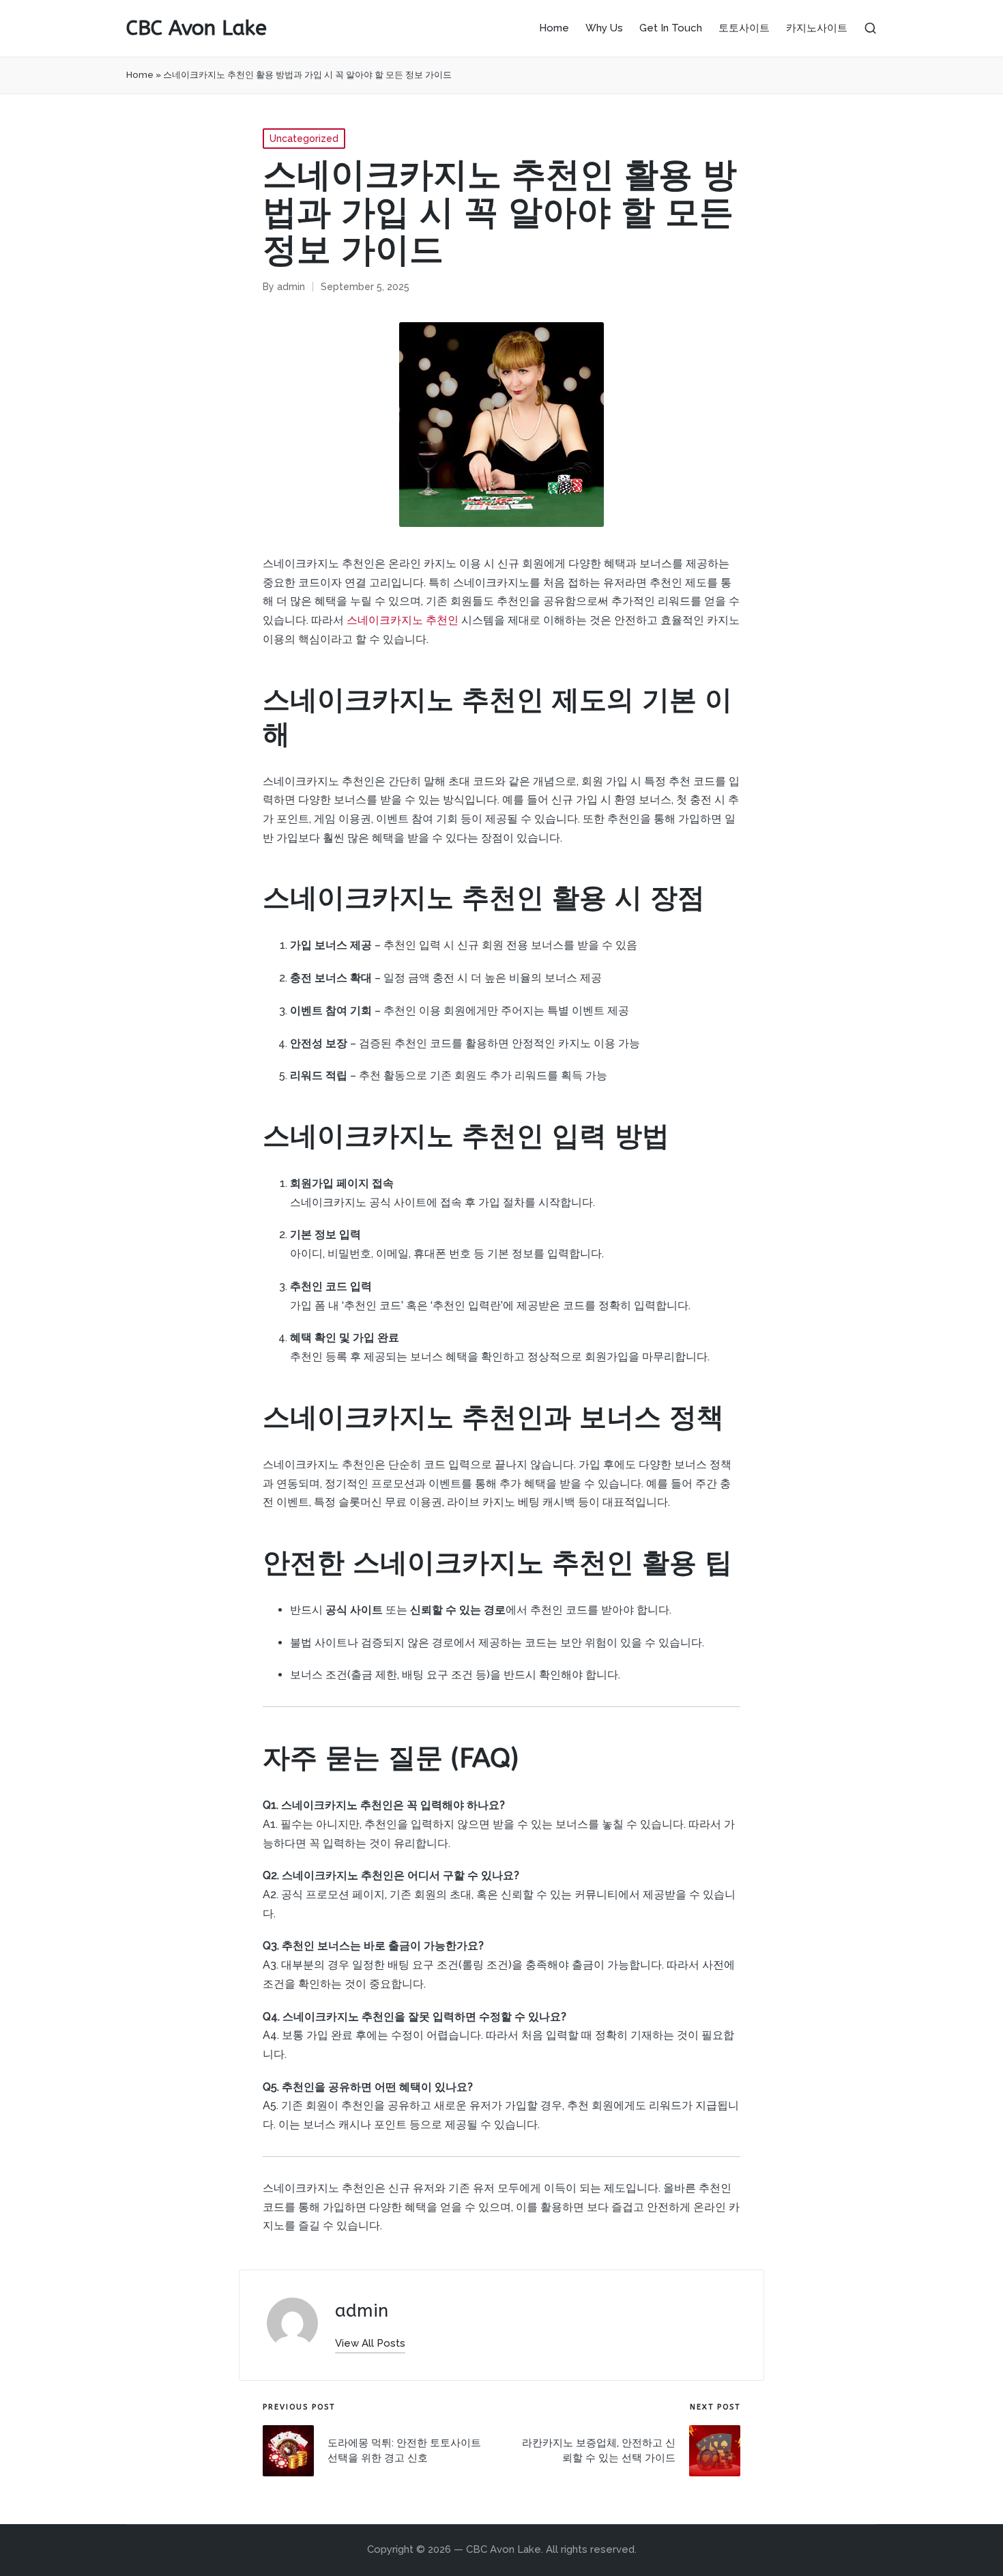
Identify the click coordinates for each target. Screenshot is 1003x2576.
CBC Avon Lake (197, 28)
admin (362, 2311)
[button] (370, 2344)
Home (140, 75)
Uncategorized (304, 139)
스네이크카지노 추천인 (403, 620)
